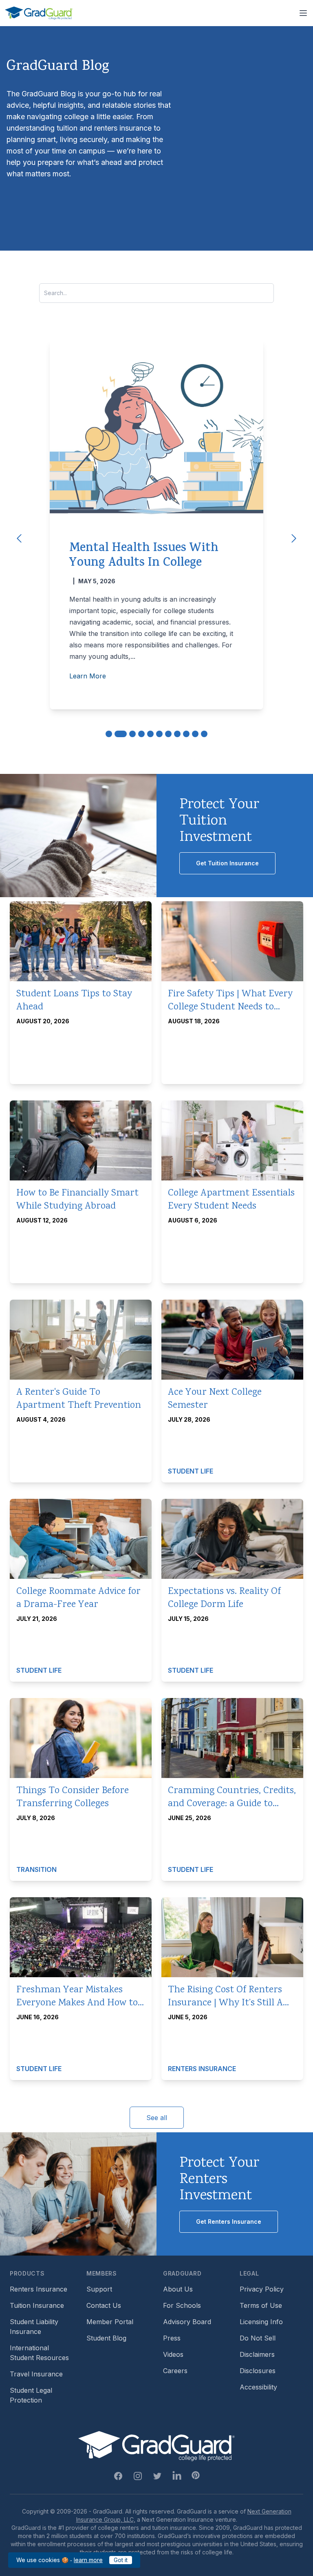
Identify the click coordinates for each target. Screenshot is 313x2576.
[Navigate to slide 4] (141, 734)
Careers (175, 2371)
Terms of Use (261, 2305)
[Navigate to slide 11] (204, 734)
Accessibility (258, 2387)
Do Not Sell (258, 2338)
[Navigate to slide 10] (195, 734)
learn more (88, 2560)
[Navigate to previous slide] (19, 538)
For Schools (182, 2305)
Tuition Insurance (37, 2305)
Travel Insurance (36, 2374)
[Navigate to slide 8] (177, 734)
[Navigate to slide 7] (168, 734)
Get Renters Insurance (229, 2221)
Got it (121, 2560)
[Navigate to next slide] (294, 538)
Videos (173, 2354)
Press (172, 2338)
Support (99, 2289)
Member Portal (110, 2322)
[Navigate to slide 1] (109, 734)
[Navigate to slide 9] (186, 734)
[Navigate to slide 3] (132, 734)
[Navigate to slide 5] (150, 734)
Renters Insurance (39, 2289)
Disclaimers (257, 2354)
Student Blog (106, 2338)
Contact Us (104, 2305)
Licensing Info (261, 2322)
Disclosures (258, 2371)
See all (157, 2118)
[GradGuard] (39, 13)
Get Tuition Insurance (227, 863)
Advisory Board (187, 2322)
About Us (178, 2289)
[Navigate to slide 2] (121, 734)
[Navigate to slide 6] (159, 734)
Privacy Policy (262, 2289)
